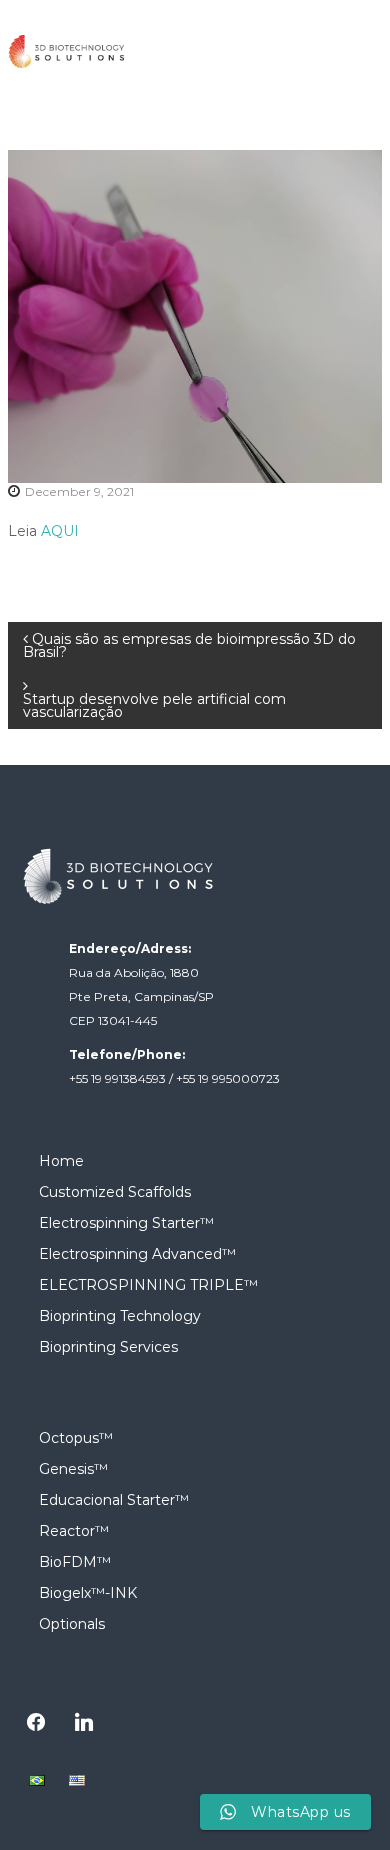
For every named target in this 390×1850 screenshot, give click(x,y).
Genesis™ (73, 1469)
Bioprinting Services (108, 1347)
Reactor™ (74, 1531)
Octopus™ (76, 1438)
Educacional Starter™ (114, 1500)
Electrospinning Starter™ (126, 1223)
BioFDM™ (75, 1562)
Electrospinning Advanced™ (137, 1254)
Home (61, 1161)
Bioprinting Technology (120, 1316)
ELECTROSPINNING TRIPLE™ (148, 1285)
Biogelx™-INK (88, 1593)
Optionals (72, 1624)
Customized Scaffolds (115, 1192)
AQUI (60, 531)
